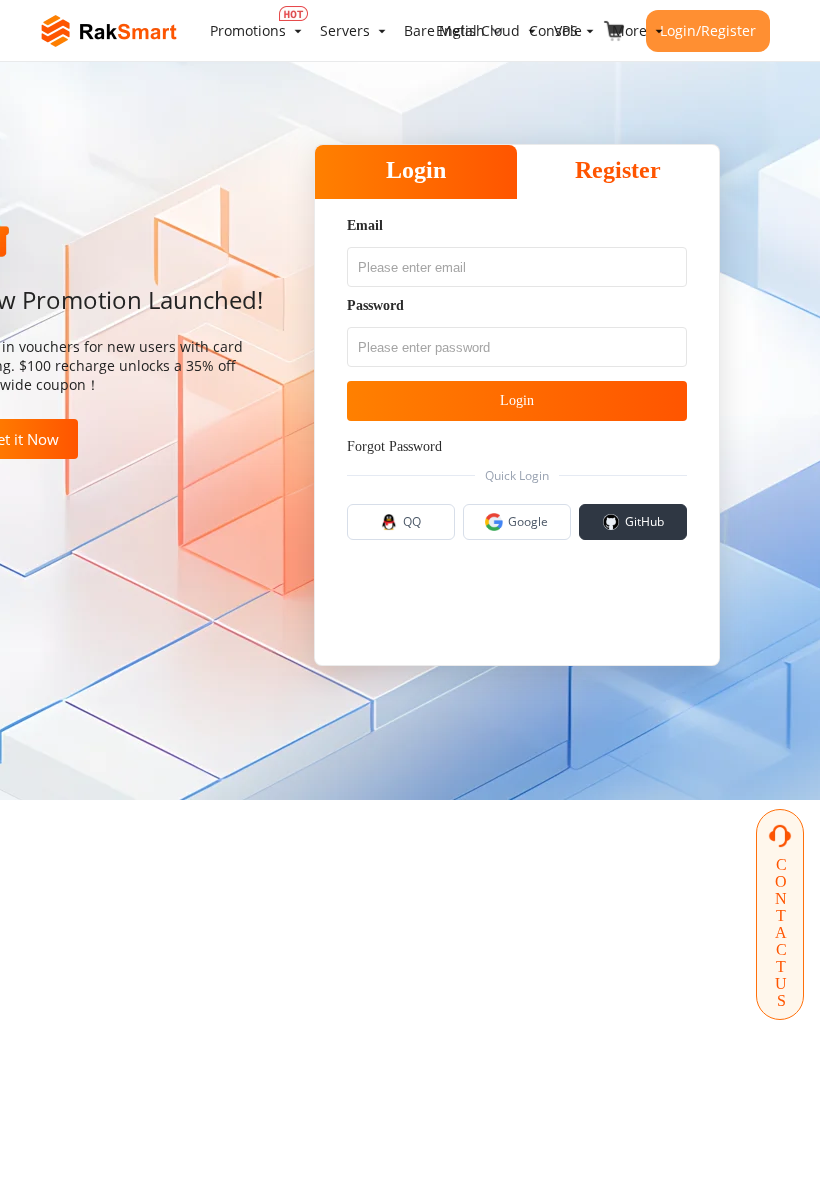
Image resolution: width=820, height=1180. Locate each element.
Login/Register (708, 30)
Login (416, 170)
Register (618, 170)
